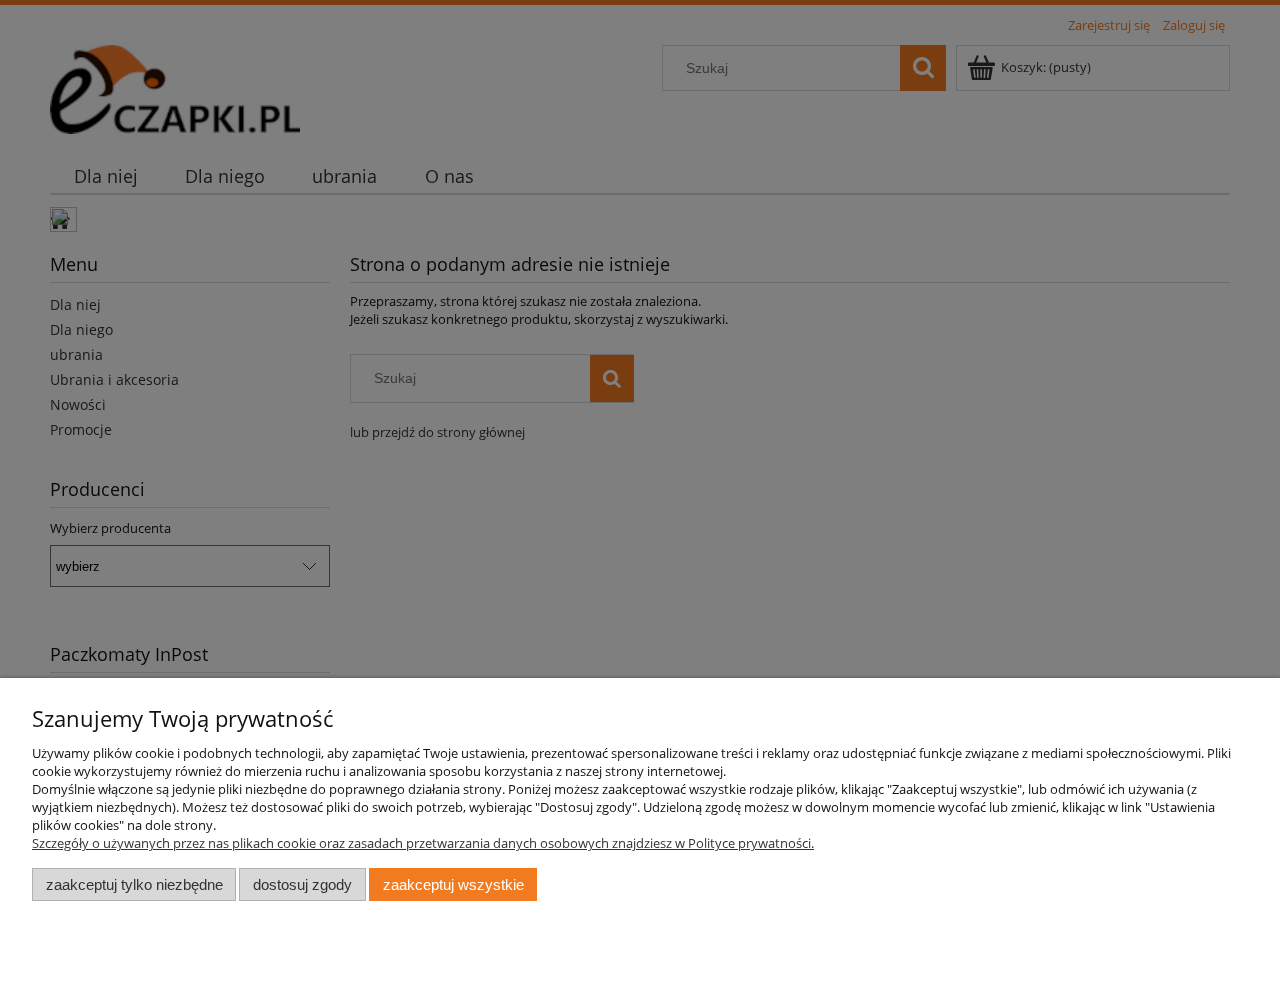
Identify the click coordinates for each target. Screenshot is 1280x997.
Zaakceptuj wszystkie (453, 884)
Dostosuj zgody (302, 884)
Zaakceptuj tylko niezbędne (134, 884)
